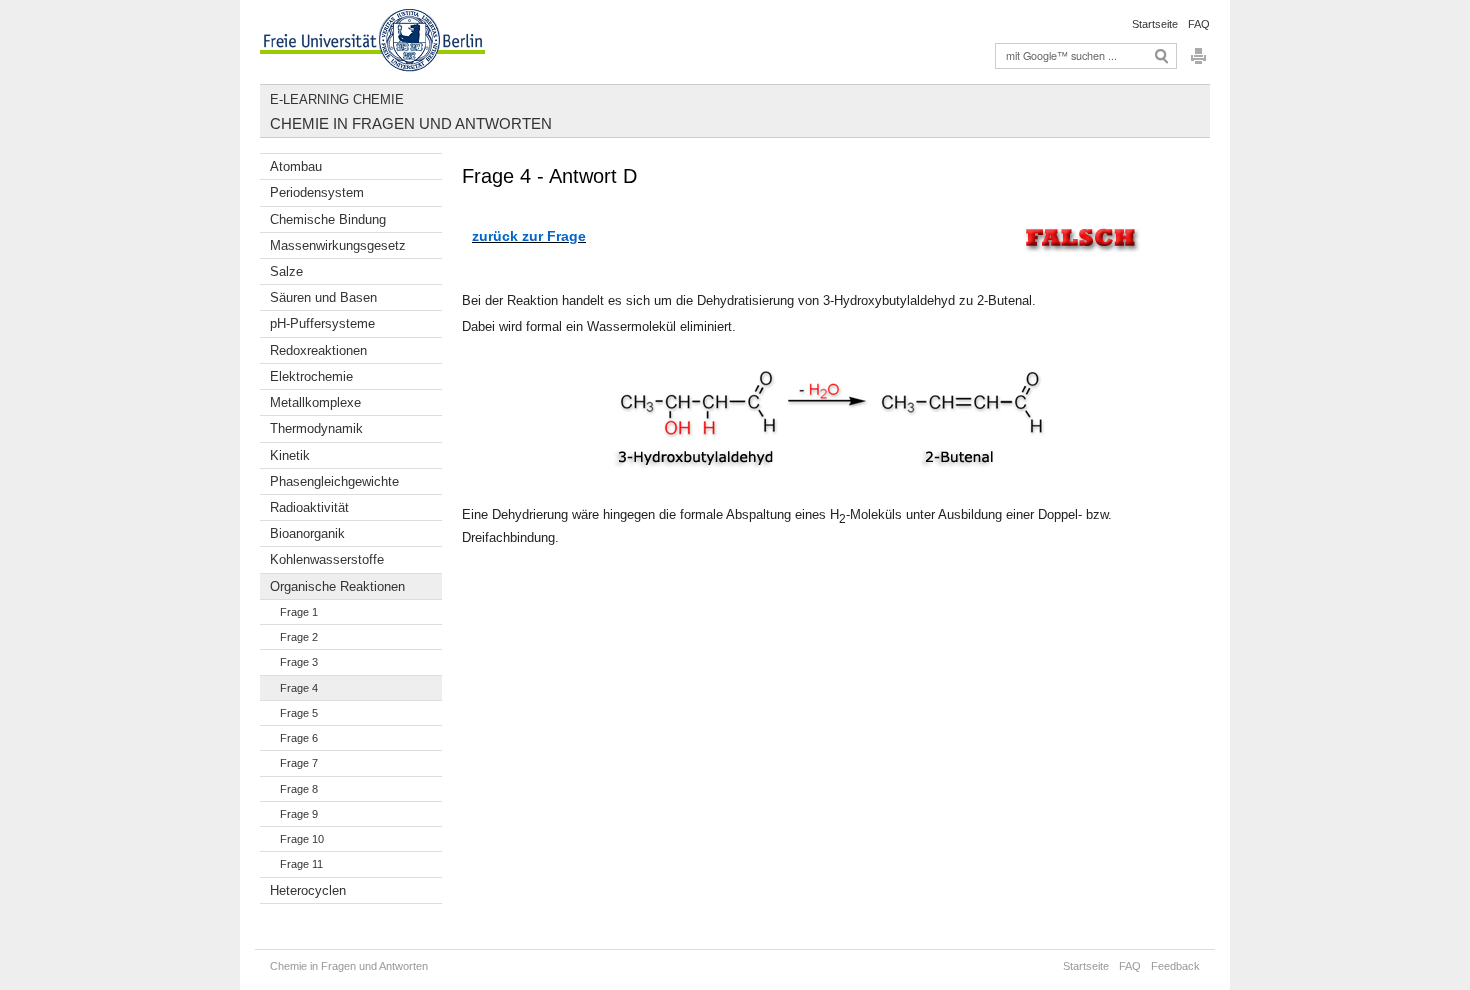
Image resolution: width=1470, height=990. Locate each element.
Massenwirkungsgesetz (338, 245)
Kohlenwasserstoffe (327, 559)
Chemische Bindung (328, 219)
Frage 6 (299, 738)
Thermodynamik (316, 428)
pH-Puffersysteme (322, 323)
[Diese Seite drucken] (1198, 61)
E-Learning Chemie (337, 99)
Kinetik (290, 455)
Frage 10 (302, 839)
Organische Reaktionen (337, 586)
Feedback (1175, 966)
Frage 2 (299, 637)
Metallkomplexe (315, 402)
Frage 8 (299, 789)
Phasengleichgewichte (334, 481)
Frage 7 (299, 763)
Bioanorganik (307, 533)
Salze (286, 271)
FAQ (1199, 24)
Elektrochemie (311, 376)
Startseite (1155, 24)
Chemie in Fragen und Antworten (411, 123)
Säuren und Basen (323, 297)
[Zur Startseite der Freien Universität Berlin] (372, 42)
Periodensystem (317, 192)
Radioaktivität (309, 507)
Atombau (296, 166)
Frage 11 (301, 864)
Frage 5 (299, 713)
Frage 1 (299, 612)
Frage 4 (299, 688)
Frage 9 (299, 814)
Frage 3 (299, 662)
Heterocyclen (308, 890)
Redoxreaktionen (318, 350)
